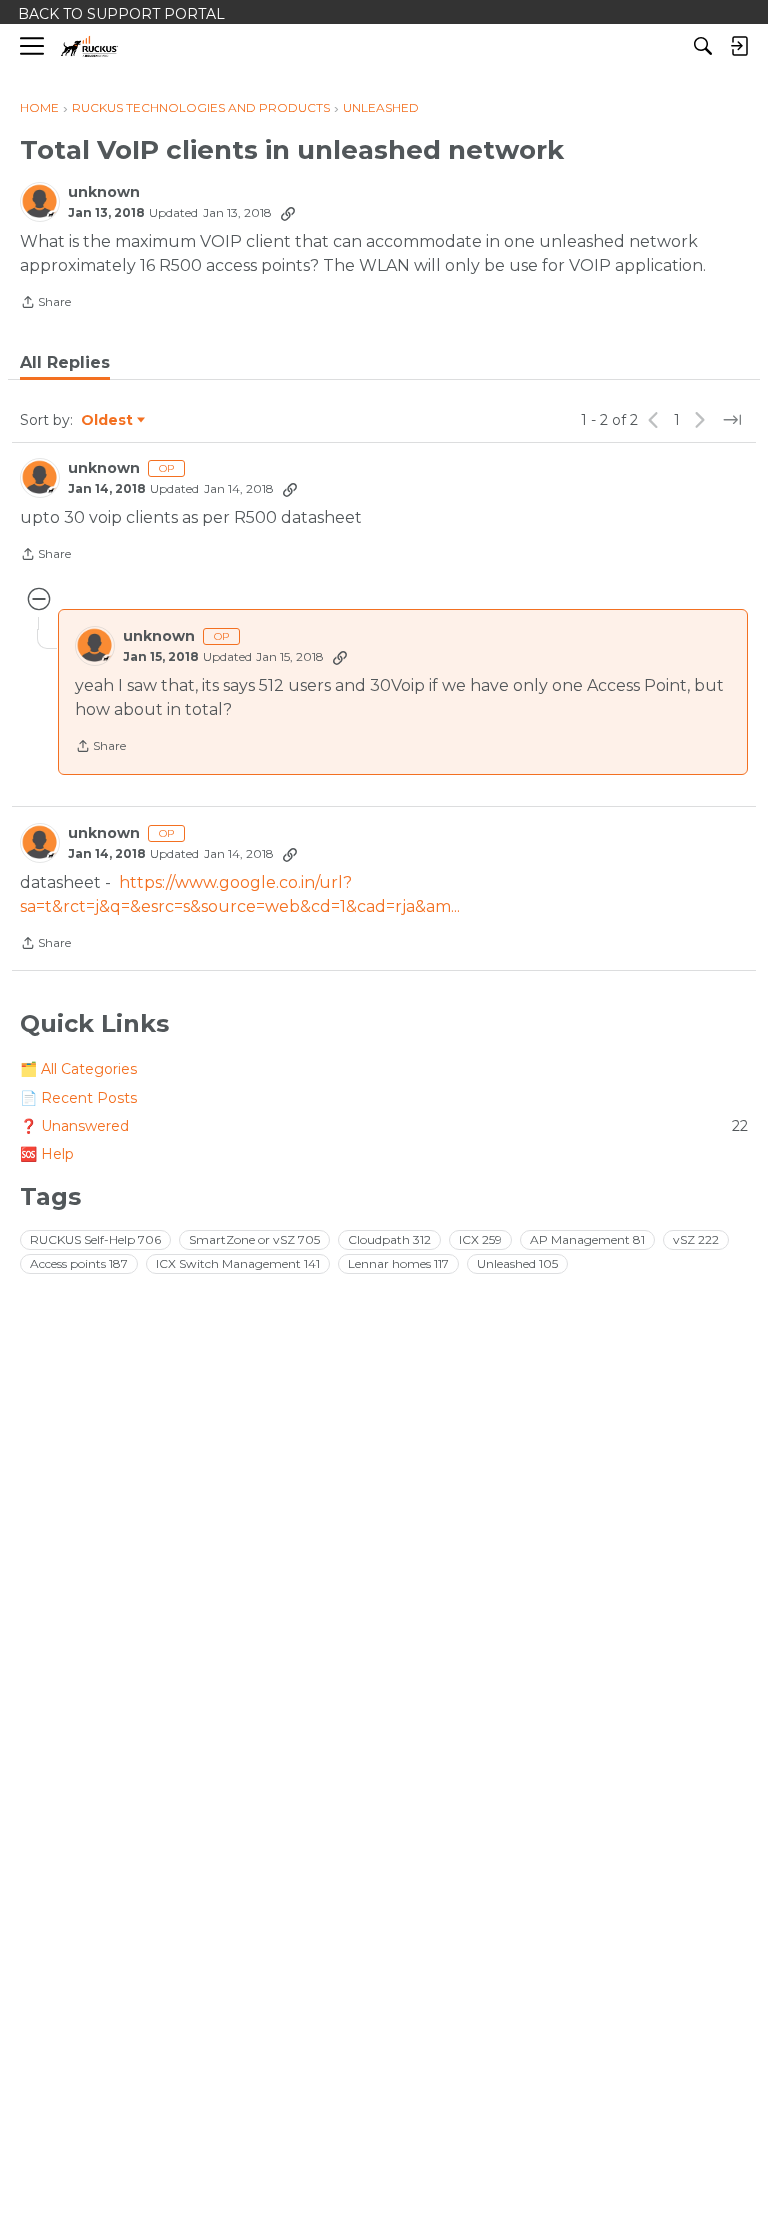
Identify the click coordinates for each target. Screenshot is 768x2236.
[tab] (65, 363)
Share (45, 304)
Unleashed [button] (517, 1263)
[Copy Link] (288, 213)
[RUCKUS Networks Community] (89, 46)
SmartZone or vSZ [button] (254, 1239)
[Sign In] (739, 46)
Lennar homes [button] (398, 1263)
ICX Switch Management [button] (238, 1263)
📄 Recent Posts (78, 1098)
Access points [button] (79, 1263)
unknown (104, 192)
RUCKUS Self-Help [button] (95, 1239)
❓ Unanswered (384, 1126)
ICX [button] (480, 1239)
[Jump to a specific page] (732, 420)
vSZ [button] (696, 1239)
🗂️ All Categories (78, 1069)
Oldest (108, 421)
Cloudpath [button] (389, 1239)
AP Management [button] (587, 1239)
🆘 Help (47, 1154)
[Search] (703, 46)
